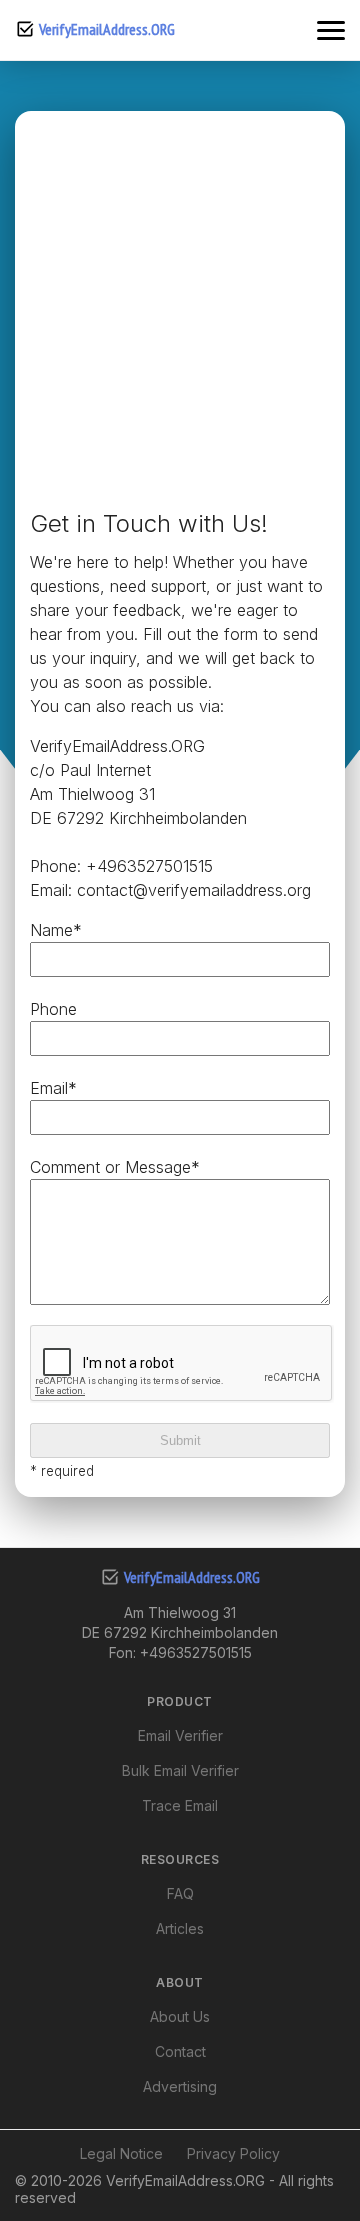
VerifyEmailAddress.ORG (107, 29)
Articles (180, 1928)
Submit (180, 1440)
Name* (56, 930)
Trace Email (180, 1805)
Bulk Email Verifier (180, 1770)
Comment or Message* (115, 1167)
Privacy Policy (233, 2153)
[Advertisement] (180, 316)
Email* (53, 1088)
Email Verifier (180, 1735)
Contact (180, 2051)
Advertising (180, 2086)
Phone (53, 1009)
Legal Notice (121, 2153)
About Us (180, 2016)
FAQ (180, 1893)
